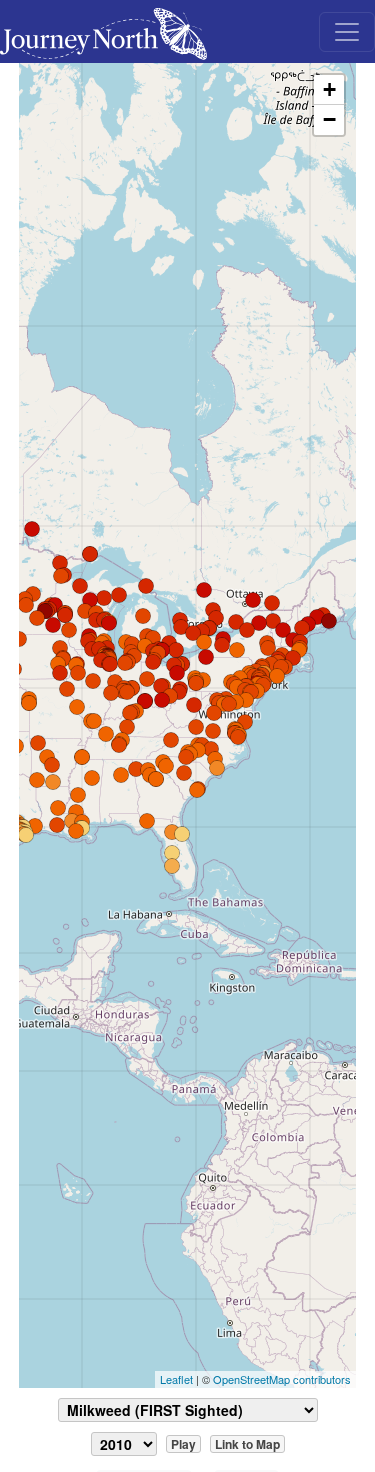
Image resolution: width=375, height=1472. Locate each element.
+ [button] (329, 89)
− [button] (329, 119)
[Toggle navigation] (347, 32)
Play (183, 1444)
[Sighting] (172, 853)
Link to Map (247, 1444)
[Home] (111, 31)
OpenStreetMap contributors (282, 1379)
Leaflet (176, 1379)
